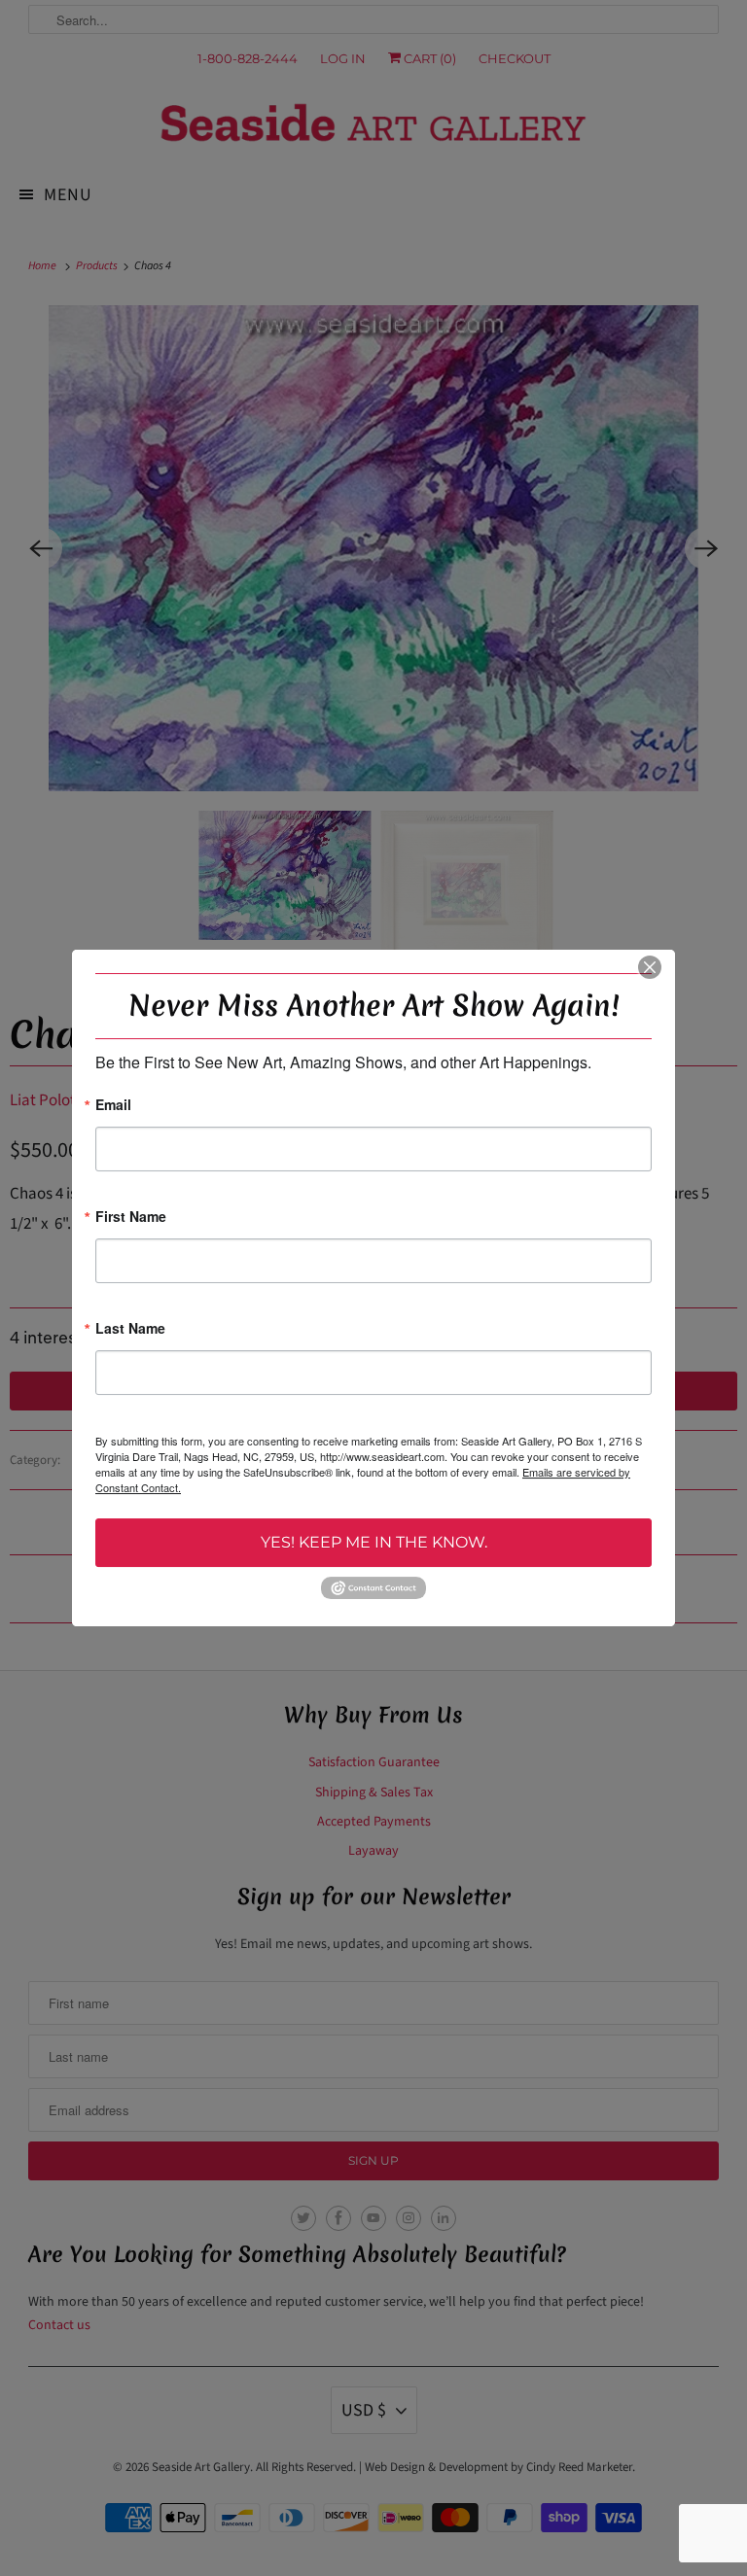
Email (113, 1106)
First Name (131, 1218)
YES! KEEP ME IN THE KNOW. (374, 1542)
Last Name (130, 1329)
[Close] (650, 967)
